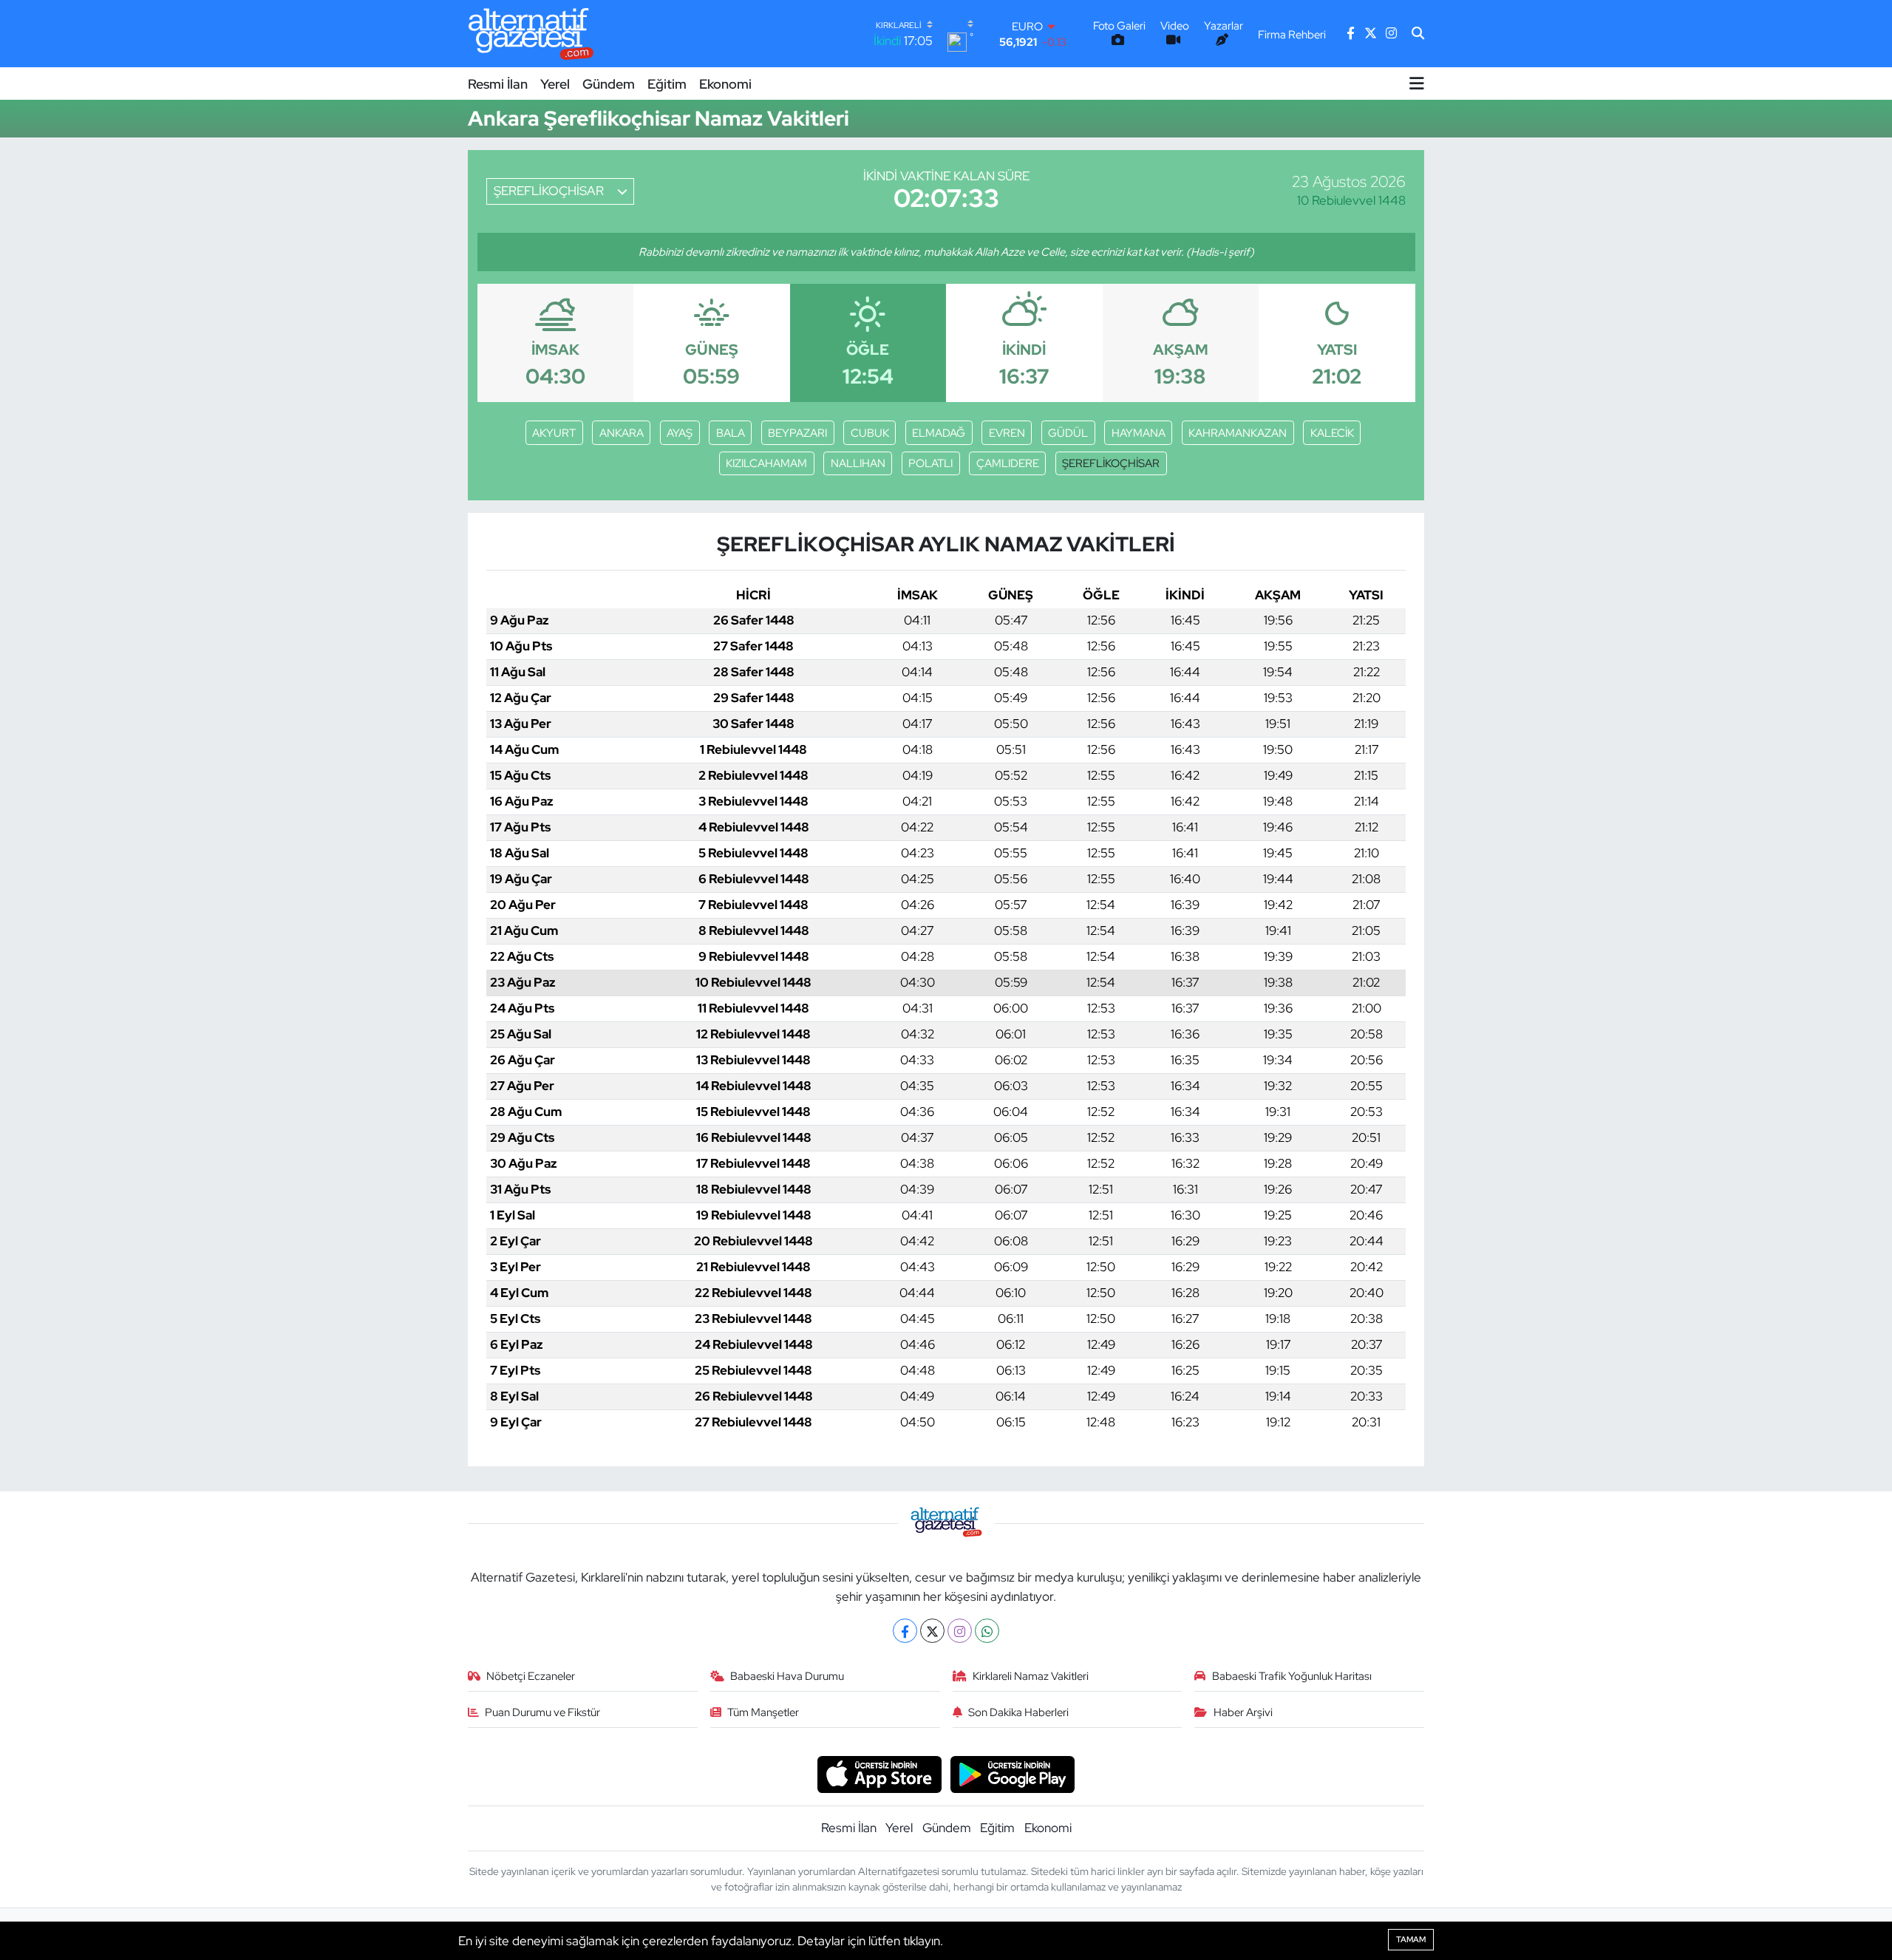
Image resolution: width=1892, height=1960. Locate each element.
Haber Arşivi (1243, 1712)
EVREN (1007, 433)
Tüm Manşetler (763, 1712)
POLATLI (930, 463)
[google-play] (1013, 1773)
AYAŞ (680, 433)
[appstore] (879, 1773)
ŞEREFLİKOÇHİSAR (1111, 463)
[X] (932, 1631)
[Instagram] (960, 1631)
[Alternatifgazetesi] (531, 34)
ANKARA (622, 433)
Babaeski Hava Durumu (787, 1676)
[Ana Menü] (1417, 84)
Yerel (555, 84)
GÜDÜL (1068, 433)
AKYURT (554, 433)
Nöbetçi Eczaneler (531, 1676)
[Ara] (1418, 34)
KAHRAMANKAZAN (1238, 433)
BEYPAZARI (797, 433)
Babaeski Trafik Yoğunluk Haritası (1292, 1676)
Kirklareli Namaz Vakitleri (1031, 1676)
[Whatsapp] (987, 1631)
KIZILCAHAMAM (766, 463)
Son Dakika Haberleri (1018, 1712)
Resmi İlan (498, 84)
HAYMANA (1139, 433)
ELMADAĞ (939, 433)
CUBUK (870, 433)
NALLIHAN (858, 463)
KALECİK (1332, 433)
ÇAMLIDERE (1008, 463)
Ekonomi (725, 84)
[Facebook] (905, 1631)
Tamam (1411, 1939)
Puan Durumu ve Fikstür (542, 1712)
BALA (731, 433)
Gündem (609, 84)
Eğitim (667, 84)
